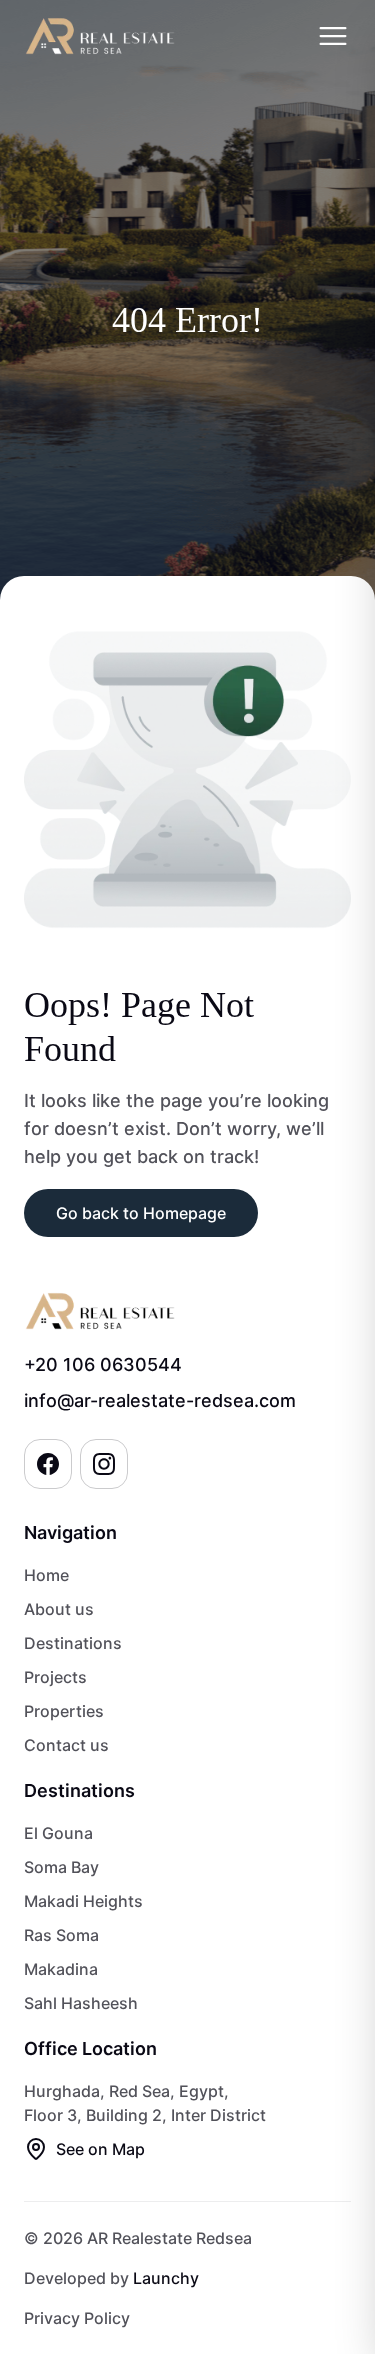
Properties (64, 1711)
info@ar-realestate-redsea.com (160, 1400)
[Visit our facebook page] (48, 1464)
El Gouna (58, 1833)
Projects (55, 1677)
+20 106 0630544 (103, 1364)
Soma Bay (61, 1867)
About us (59, 1609)
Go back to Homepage (141, 1213)
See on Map (100, 2149)
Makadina (61, 1969)
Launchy (166, 2278)
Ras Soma (61, 1935)
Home (46, 1575)
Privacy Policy (77, 2318)
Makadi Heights (83, 1901)
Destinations (73, 1643)
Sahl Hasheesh (81, 2003)
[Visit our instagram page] (104, 1464)
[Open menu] (333, 36)
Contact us (66, 1745)
